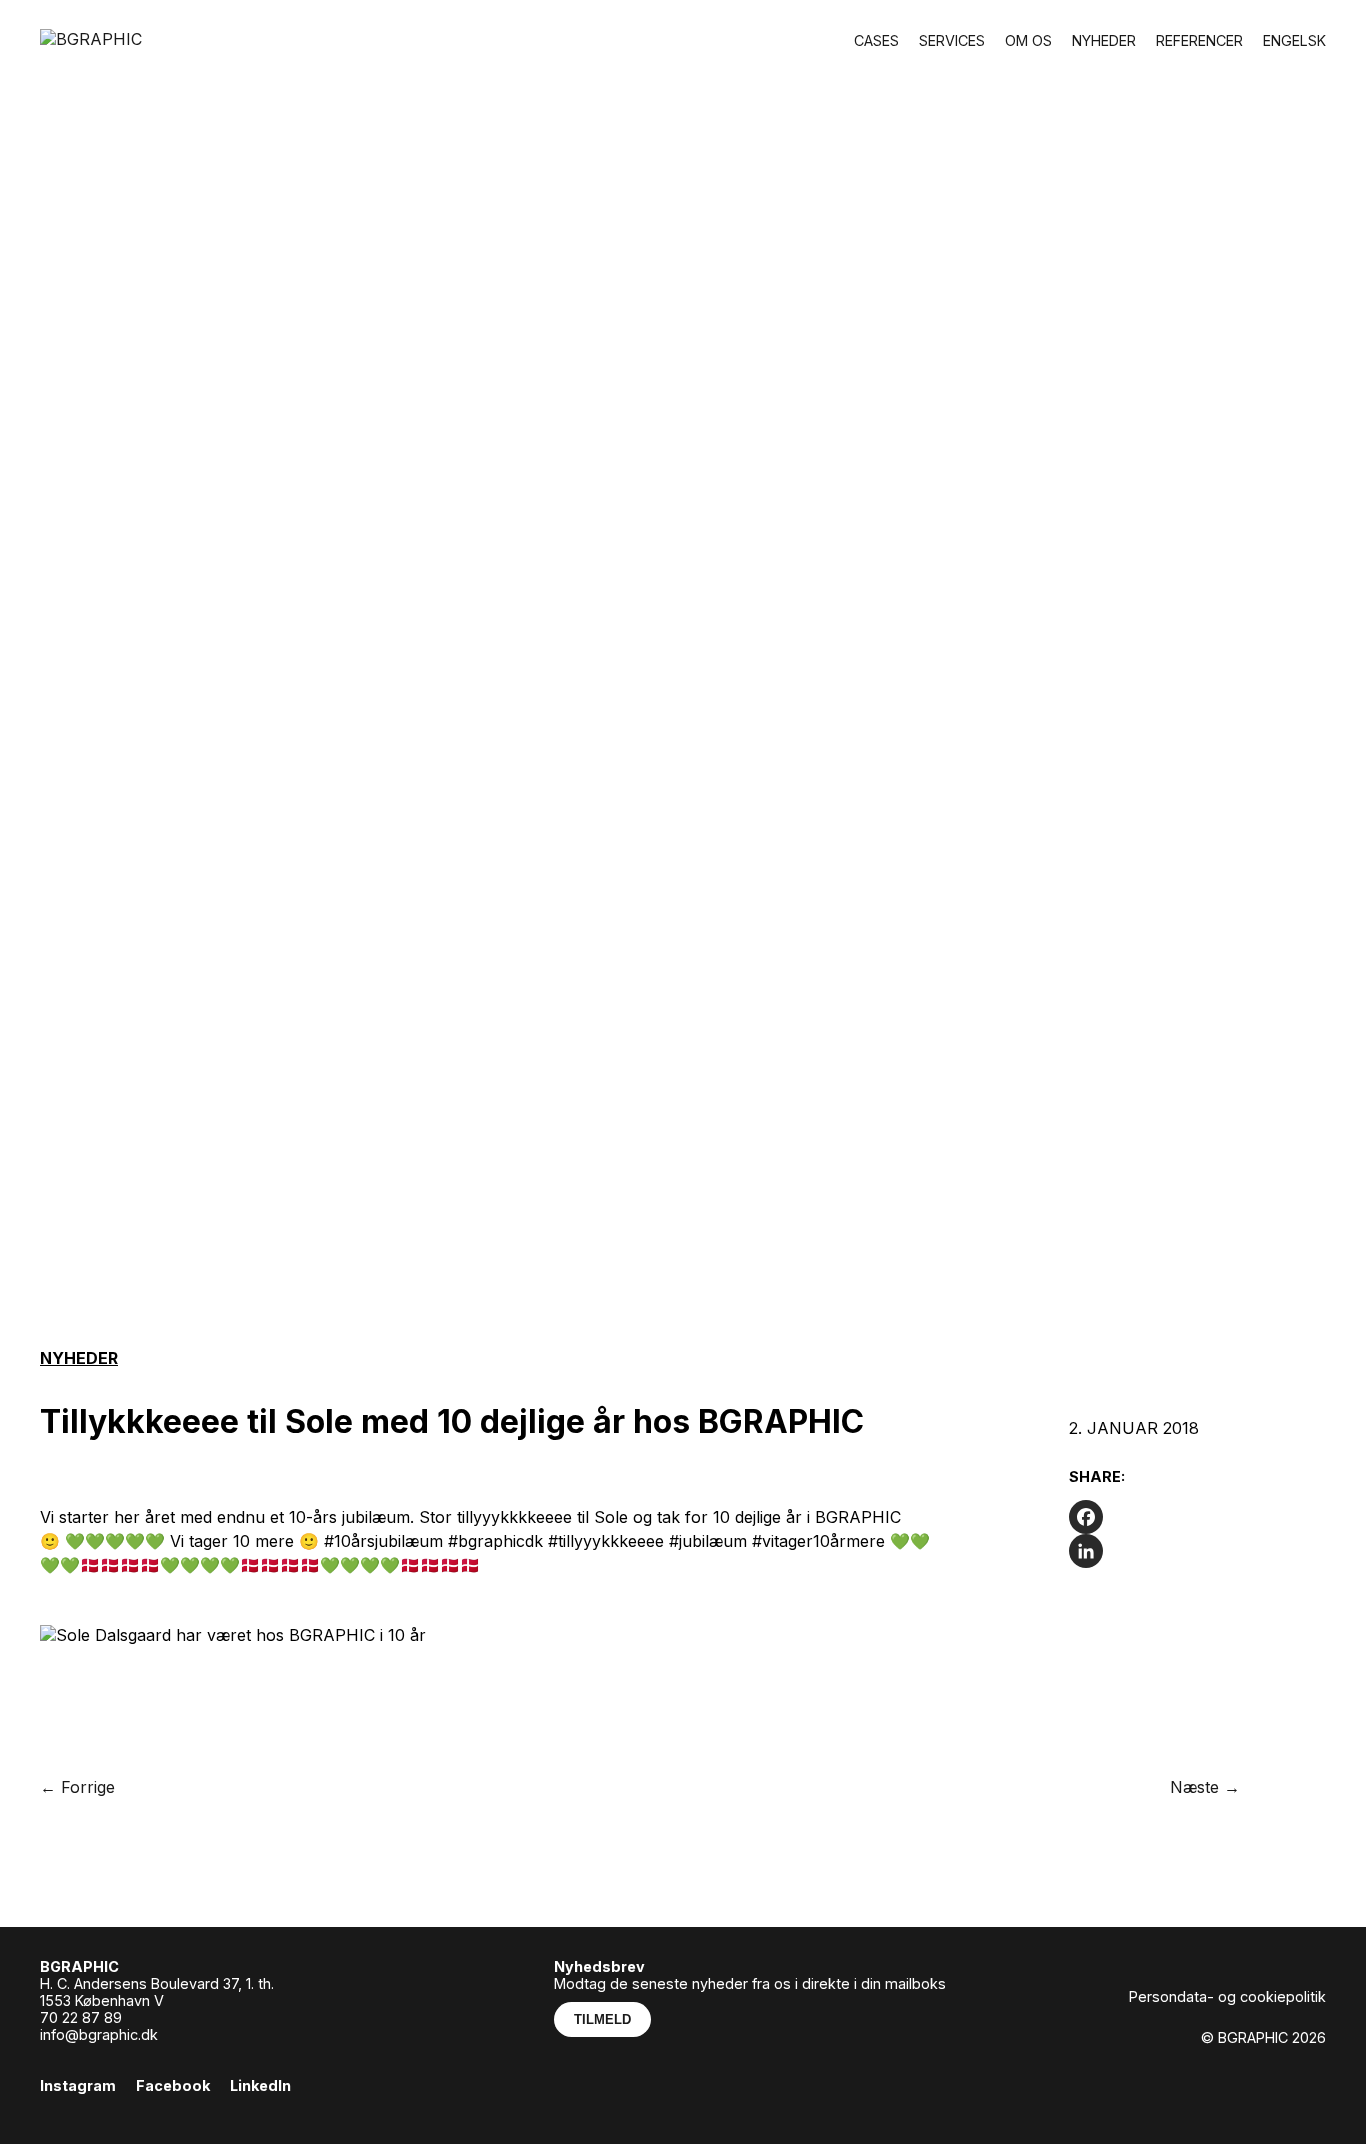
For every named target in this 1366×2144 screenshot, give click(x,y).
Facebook (173, 2085)
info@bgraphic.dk (99, 2034)
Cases (876, 40)
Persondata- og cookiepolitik (1227, 1996)
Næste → (1205, 1787)
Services (952, 40)
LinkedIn (260, 2085)
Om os (1028, 40)
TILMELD (602, 2019)
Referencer (1199, 40)
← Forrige (77, 1787)
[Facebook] (1197, 1517)
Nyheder (1104, 40)
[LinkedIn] (1197, 1551)
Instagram (78, 2085)
